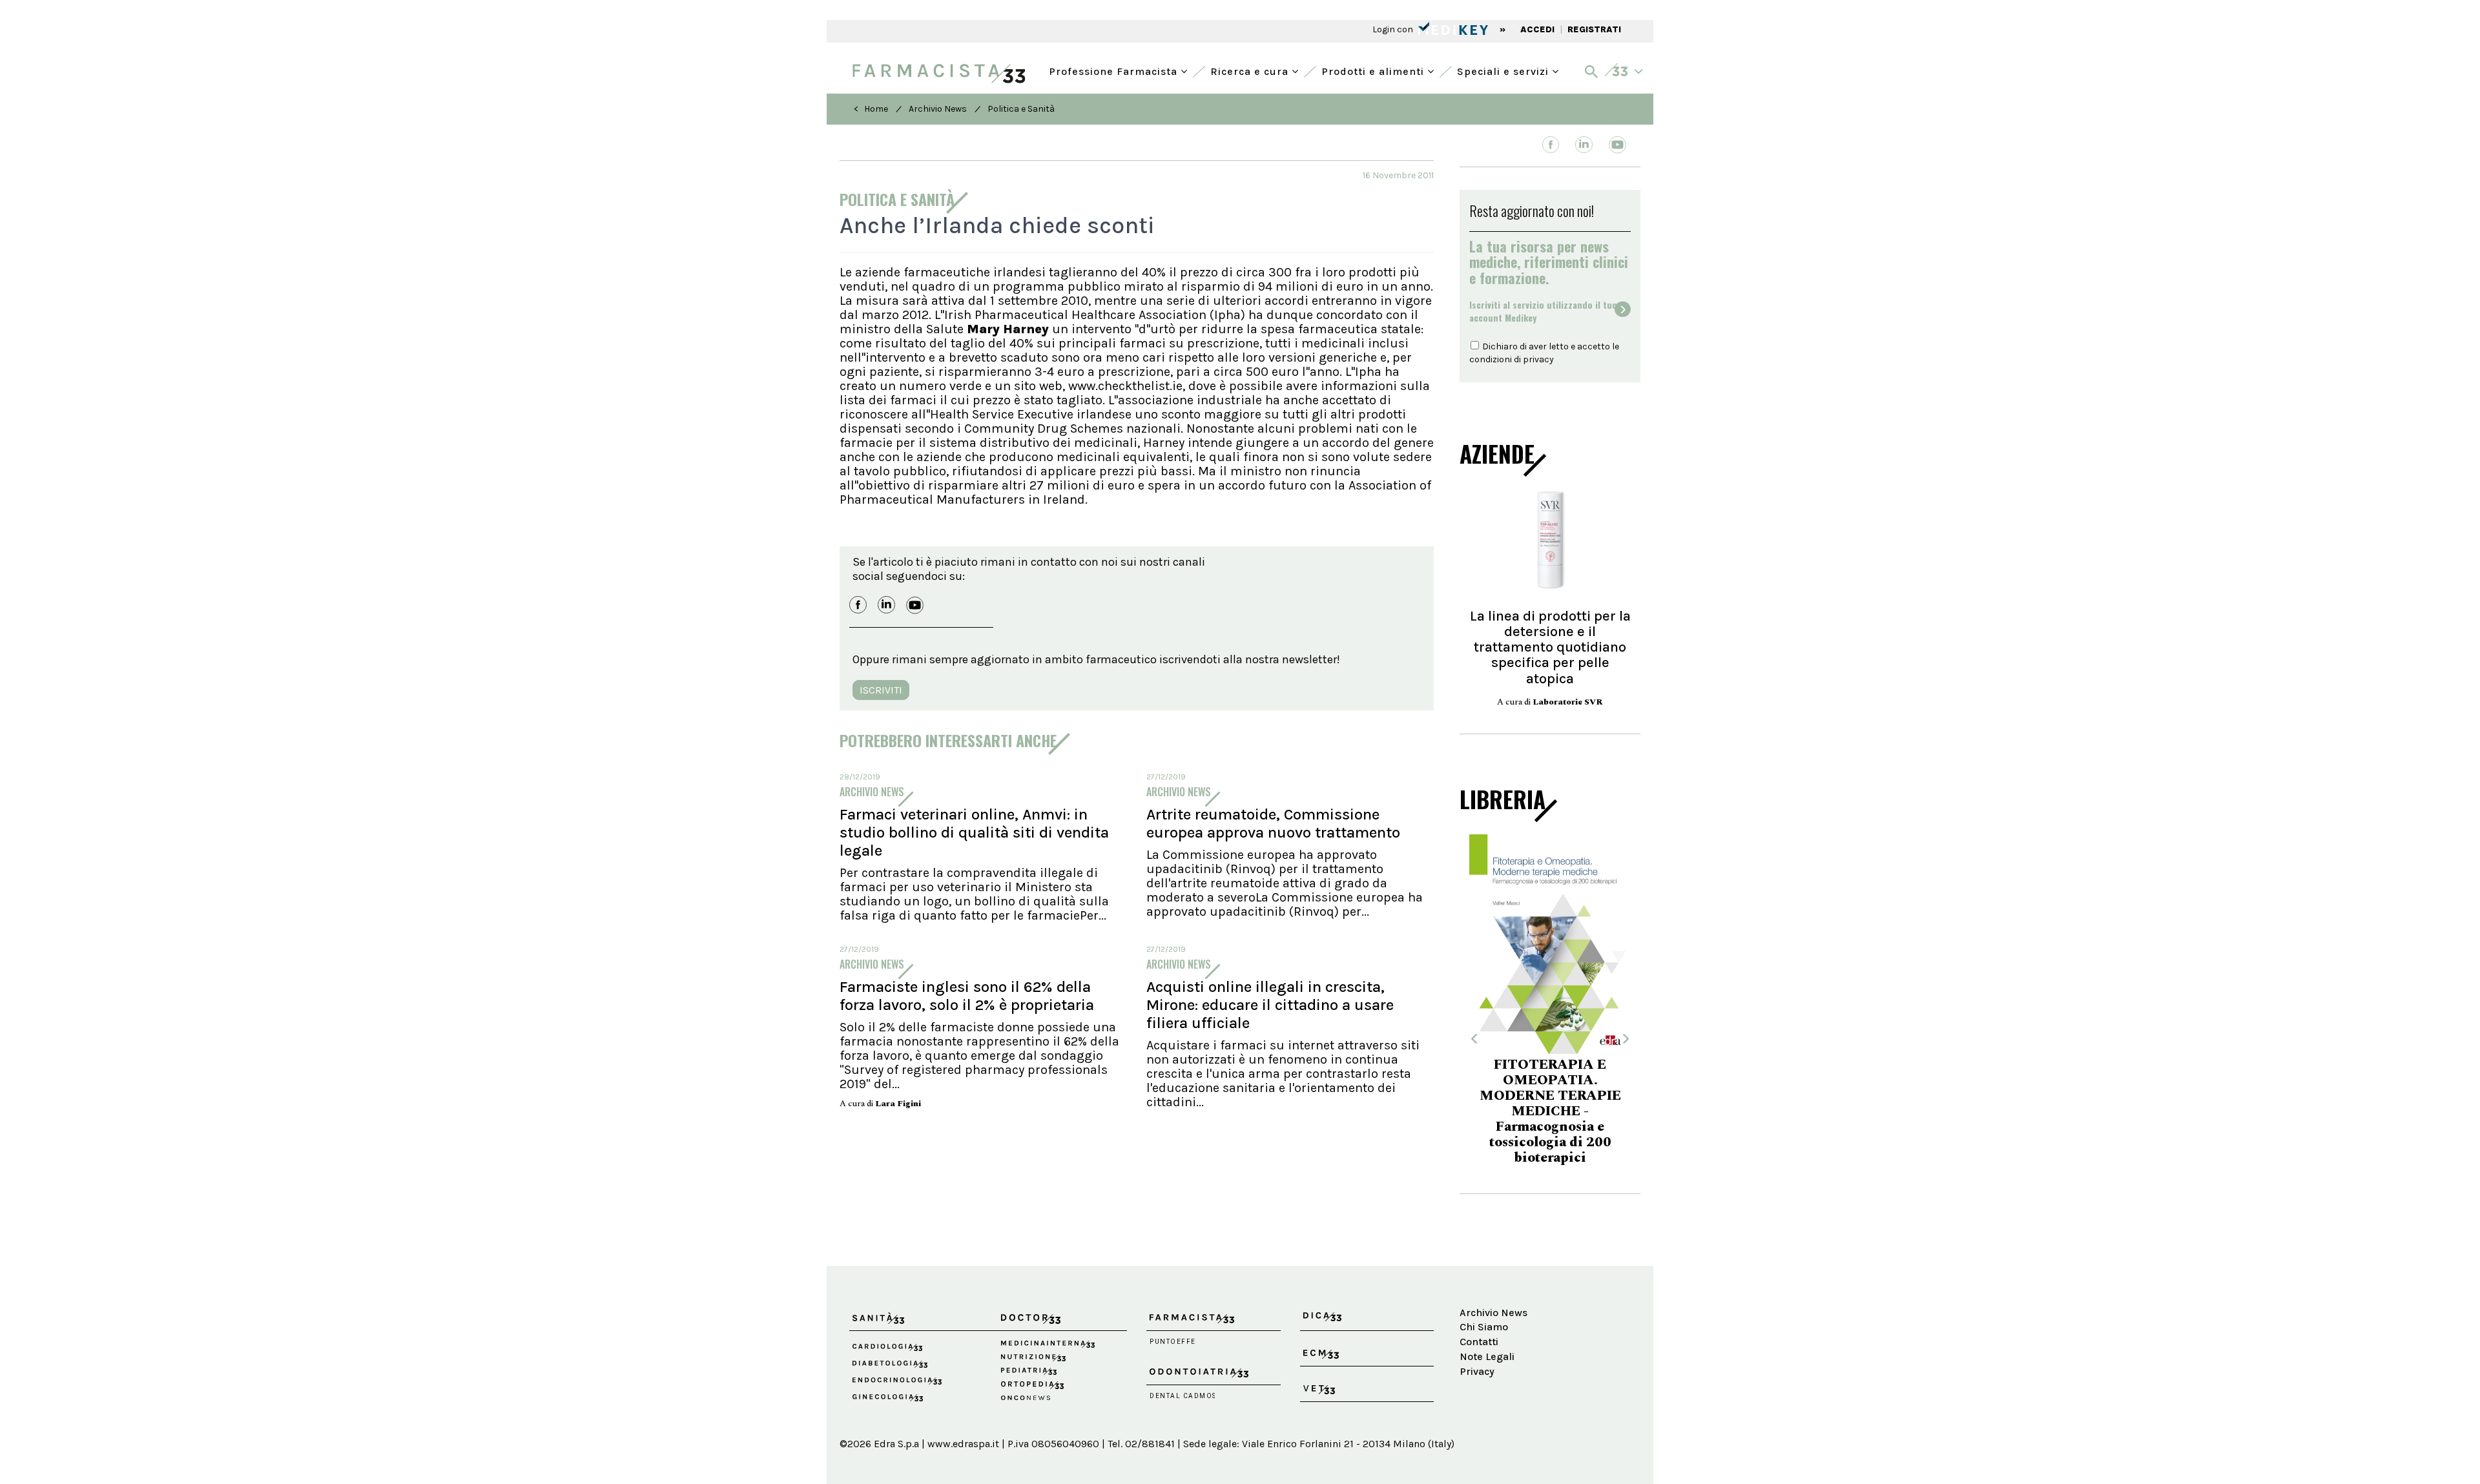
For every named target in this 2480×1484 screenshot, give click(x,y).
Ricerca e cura (1251, 70)
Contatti (1479, 1342)
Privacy (1477, 1371)
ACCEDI (1537, 29)
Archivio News (938, 109)
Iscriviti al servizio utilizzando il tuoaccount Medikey (1543, 311)
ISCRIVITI (881, 690)
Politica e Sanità (1021, 109)
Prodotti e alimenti (1374, 70)
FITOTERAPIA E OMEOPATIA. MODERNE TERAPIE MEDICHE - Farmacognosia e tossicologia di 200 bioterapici (1501, 1111)
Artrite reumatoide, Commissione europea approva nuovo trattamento (1273, 823)
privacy (1538, 359)
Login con (1394, 29)
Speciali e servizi (1504, 70)
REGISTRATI (1594, 29)
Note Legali (1487, 1356)
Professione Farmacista (1115, 70)
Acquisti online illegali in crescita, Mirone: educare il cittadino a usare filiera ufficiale (1270, 1005)
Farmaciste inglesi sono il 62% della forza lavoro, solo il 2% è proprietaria (967, 996)
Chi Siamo (1484, 1327)
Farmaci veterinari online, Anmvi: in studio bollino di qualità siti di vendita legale (974, 832)
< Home (871, 109)
